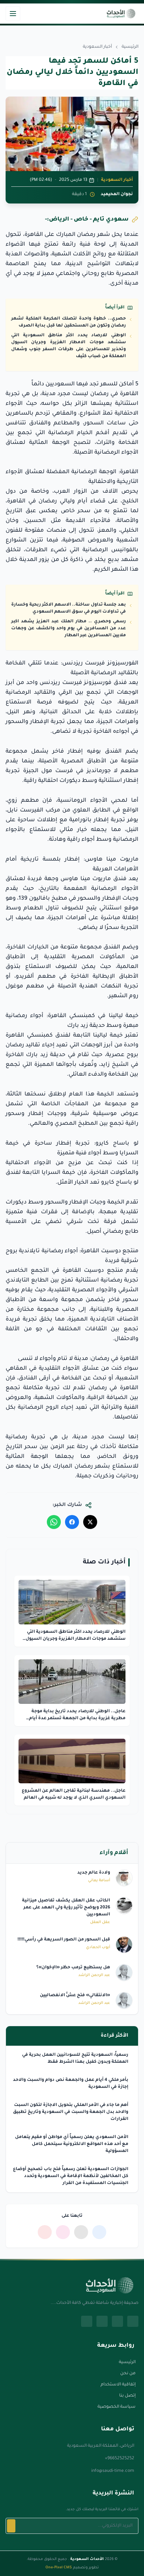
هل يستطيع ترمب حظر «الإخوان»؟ (73, 1968)
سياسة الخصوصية (117, 2407)
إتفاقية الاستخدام (118, 2385)
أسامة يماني (99, 1881)
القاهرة (128, 394)
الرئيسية (130, 47)
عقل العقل (100, 1922)
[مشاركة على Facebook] (72, 1522)
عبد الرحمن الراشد (94, 1975)
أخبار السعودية (97, 47)
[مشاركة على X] (90, 1522)
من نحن (128, 2374)
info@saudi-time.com (113, 2471)
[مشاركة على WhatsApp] (54, 1522)
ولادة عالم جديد (94, 1873)
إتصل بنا (127, 2396)
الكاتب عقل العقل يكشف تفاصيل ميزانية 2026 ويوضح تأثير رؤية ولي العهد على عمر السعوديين (66, 1908)
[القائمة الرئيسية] (13, 14)
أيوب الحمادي (98, 1947)
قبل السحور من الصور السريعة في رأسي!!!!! (64, 1940)
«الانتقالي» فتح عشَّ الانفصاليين (75, 1996)
